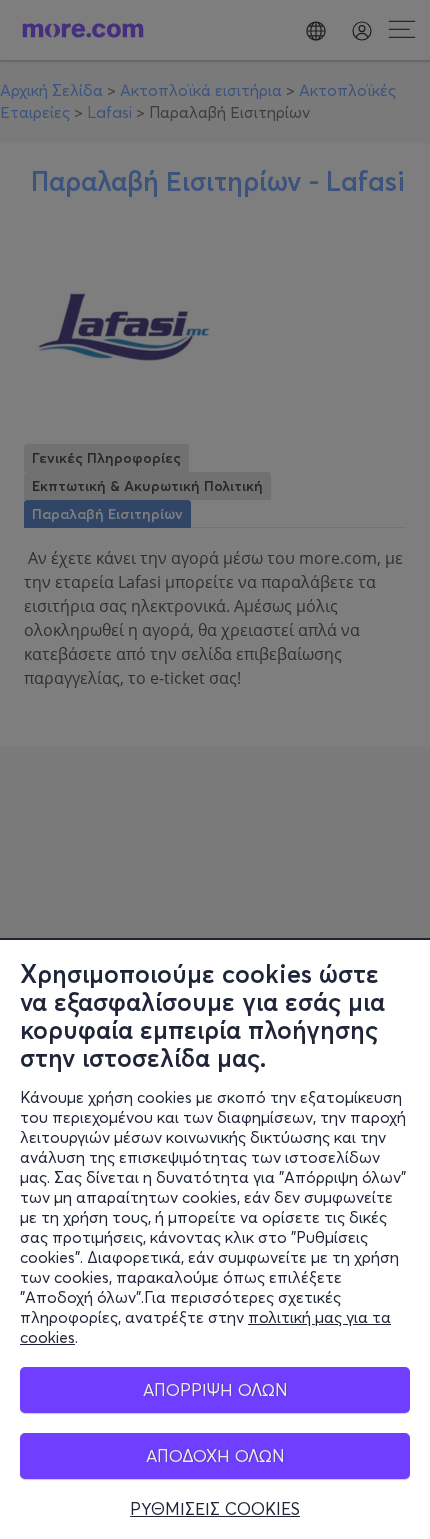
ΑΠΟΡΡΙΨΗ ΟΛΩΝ (215, 1389)
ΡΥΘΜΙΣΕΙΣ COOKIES (215, 1509)
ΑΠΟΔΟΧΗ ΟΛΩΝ (215, 1455)
